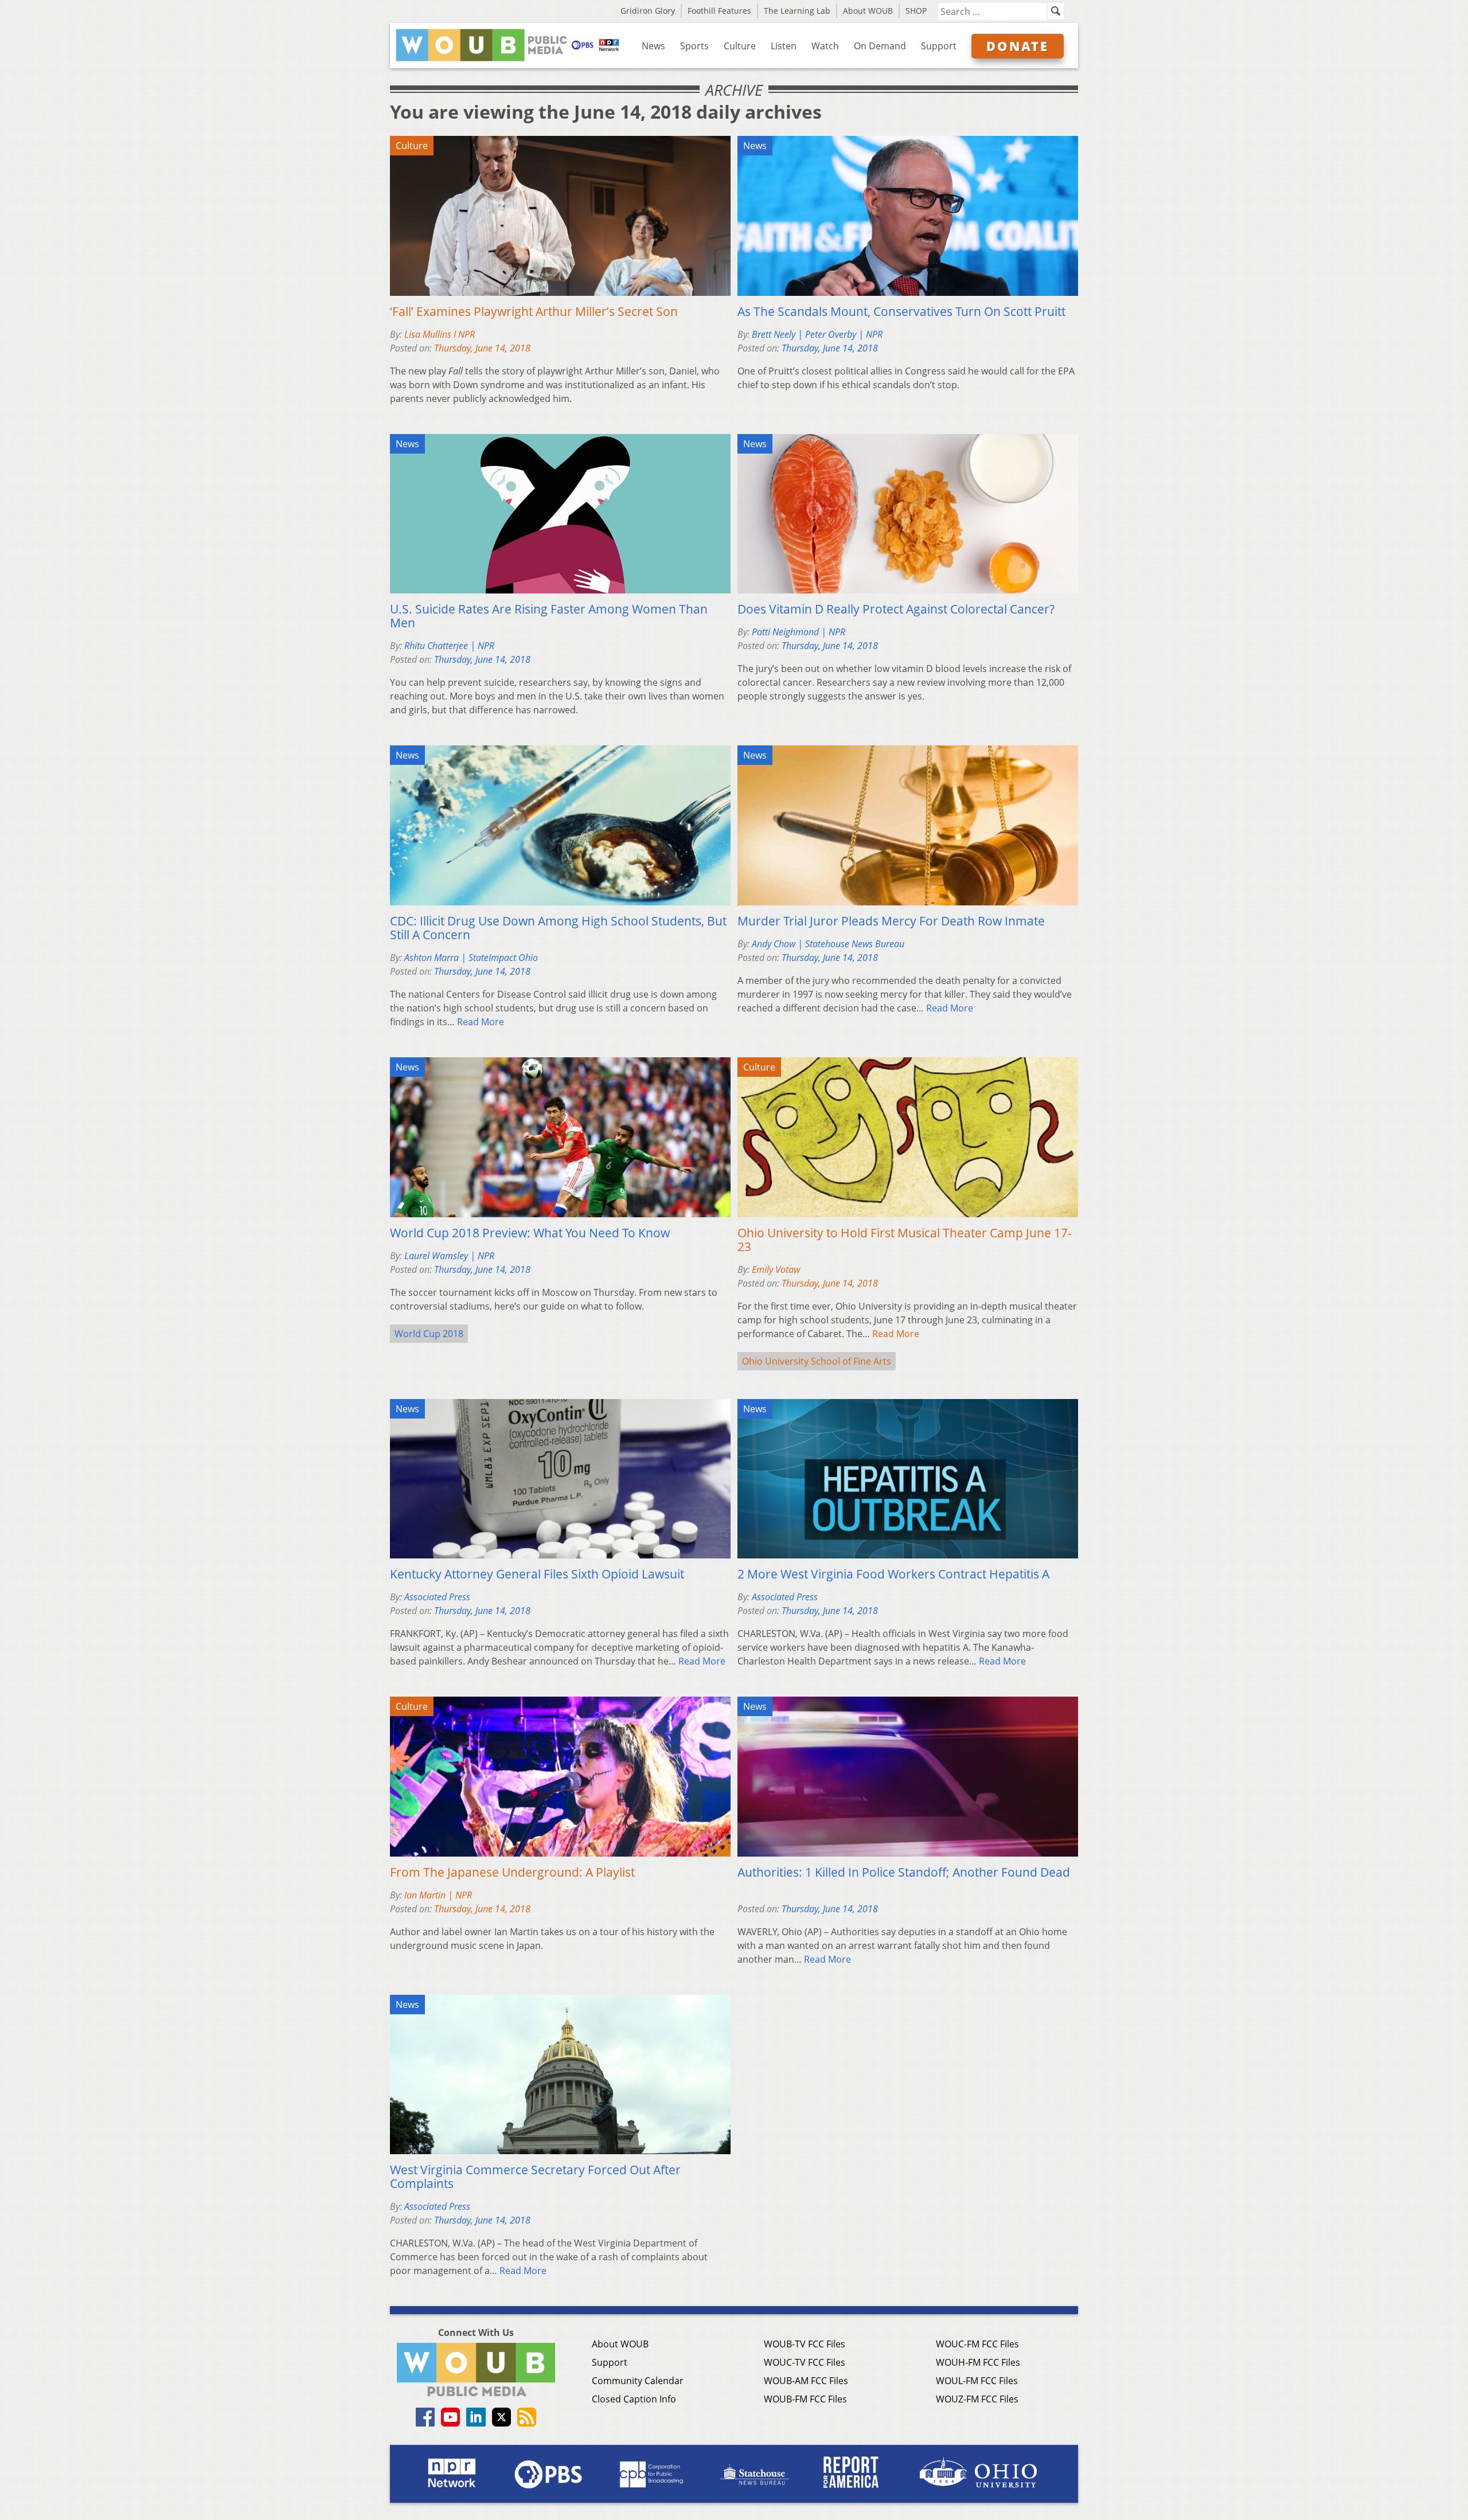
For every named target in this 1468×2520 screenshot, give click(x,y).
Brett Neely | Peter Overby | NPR (817, 334)
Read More (481, 1022)
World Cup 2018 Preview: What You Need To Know (530, 1233)
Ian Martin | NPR (438, 1895)
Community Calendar (638, 2381)
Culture (740, 46)
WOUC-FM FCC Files (977, 2344)
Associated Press (437, 1597)
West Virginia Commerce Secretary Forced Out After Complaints (535, 2177)
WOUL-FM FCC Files (977, 2381)
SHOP (916, 11)
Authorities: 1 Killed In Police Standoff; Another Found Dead (904, 1872)
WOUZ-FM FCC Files (977, 2399)
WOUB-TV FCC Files (805, 2344)
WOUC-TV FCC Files (805, 2362)
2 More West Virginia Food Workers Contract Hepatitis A (893, 1574)
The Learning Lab (797, 11)
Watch (825, 46)
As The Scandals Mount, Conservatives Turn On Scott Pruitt (901, 311)
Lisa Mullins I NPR (440, 334)
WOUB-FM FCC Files (805, 2399)
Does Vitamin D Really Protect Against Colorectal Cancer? (896, 609)
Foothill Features (719, 11)
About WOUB (868, 11)
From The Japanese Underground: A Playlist (512, 1872)
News (653, 46)
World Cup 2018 (429, 1334)
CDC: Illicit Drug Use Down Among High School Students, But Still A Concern (558, 928)
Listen (784, 46)
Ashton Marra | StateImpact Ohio (471, 958)
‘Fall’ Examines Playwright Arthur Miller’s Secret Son (534, 311)
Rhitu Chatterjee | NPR (449, 646)
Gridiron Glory (648, 11)
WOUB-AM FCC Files (806, 2381)
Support (939, 46)
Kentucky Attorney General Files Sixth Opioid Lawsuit (537, 1574)
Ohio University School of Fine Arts (817, 1361)
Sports (694, 46)
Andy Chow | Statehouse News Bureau (828, 944)
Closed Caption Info (634, 2399)
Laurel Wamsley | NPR (449, 1256)
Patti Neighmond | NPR (799, 632)
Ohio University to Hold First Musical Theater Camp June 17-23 (905, 1240)
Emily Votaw (776, 1269)
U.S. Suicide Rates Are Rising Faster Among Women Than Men (549, 616)
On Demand (880, 46)
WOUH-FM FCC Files (978, 2362)
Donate (1018, 46)
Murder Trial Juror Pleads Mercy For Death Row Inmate (891, 921)
